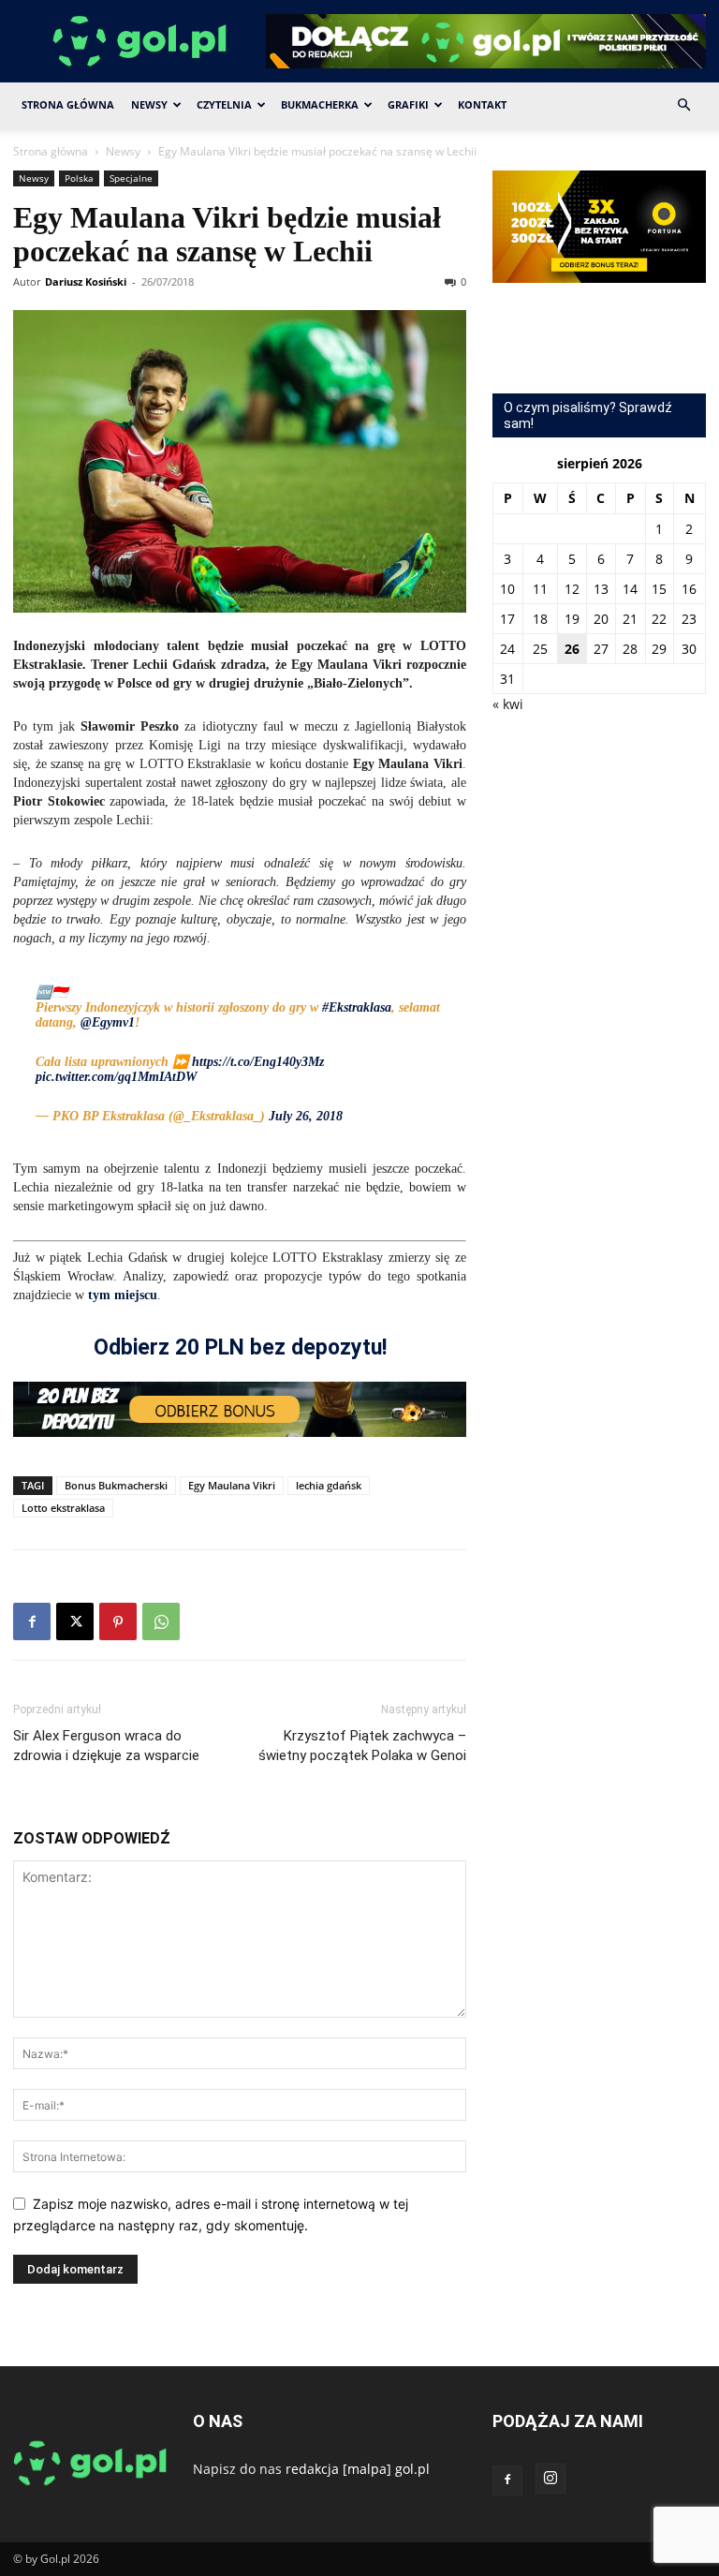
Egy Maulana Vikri (232, 1485)
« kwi (508, 704)
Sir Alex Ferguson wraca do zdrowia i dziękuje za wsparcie (106, 1746)
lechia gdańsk (329, 1485)
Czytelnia (224, 104)
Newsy (149, 104)
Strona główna (51, 151)
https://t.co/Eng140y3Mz (258, 1062)
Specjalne (131, 178)
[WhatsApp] (161, 1621)
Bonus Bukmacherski (116, 1485)
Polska (79, 178)
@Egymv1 (108, 1022)
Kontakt (482, 104)
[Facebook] (32, 1621)
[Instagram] (550, 2479)
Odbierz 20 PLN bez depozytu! (240, 1347)
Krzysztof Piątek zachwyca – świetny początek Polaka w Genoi (362, 1746)
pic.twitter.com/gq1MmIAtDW (116, 1077)
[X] (75, 1621)
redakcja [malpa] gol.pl (358, 2469)
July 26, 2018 (306, 1116)
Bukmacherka (320, 104)
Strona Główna (68, 104)
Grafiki (408, 104)
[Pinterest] (118, 1621)
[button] (683, 105)
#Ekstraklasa (357, 1007)
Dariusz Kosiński (86, 281)
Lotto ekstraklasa (63, 1508)
